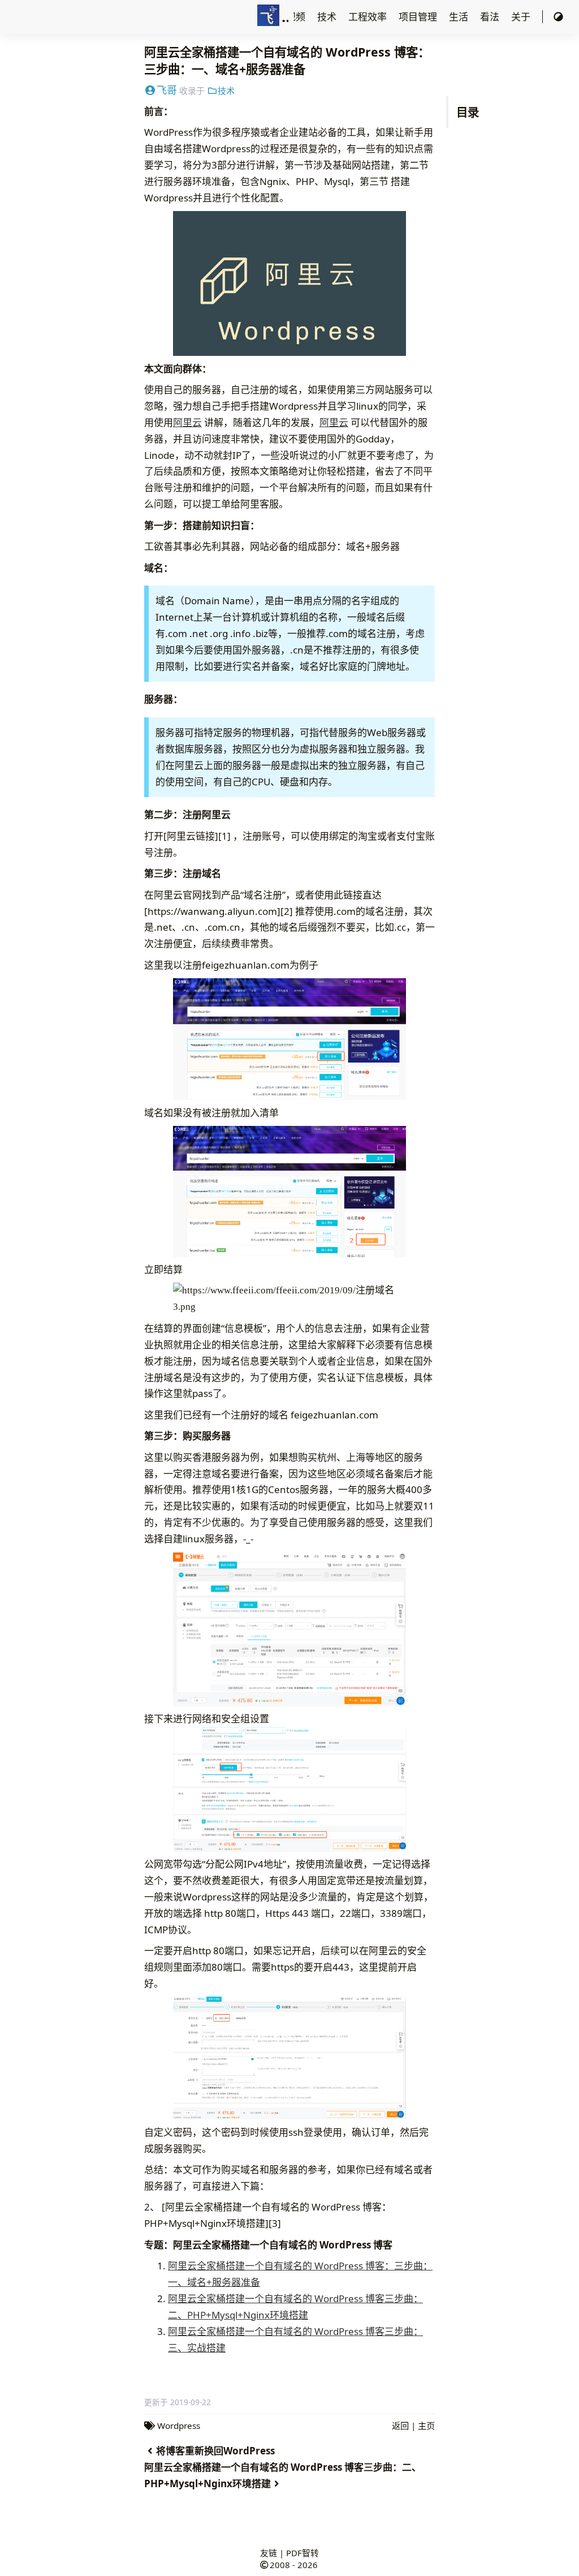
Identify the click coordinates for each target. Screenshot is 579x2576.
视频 (297, 17)
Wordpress (179, 2426)
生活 (460, 17)
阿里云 (187, 422)
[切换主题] (558, 17)
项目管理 (419, 17)
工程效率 (369, 17)
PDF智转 (303, 2553)
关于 (522, 17)
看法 (491, 17)
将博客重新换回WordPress (215, 2451)
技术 (328, 17)
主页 (426, 2426)
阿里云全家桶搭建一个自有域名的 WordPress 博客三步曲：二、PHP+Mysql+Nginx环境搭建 (283, 2475)
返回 (400, 2426)
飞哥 (167, 90)
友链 (269, 2553)
